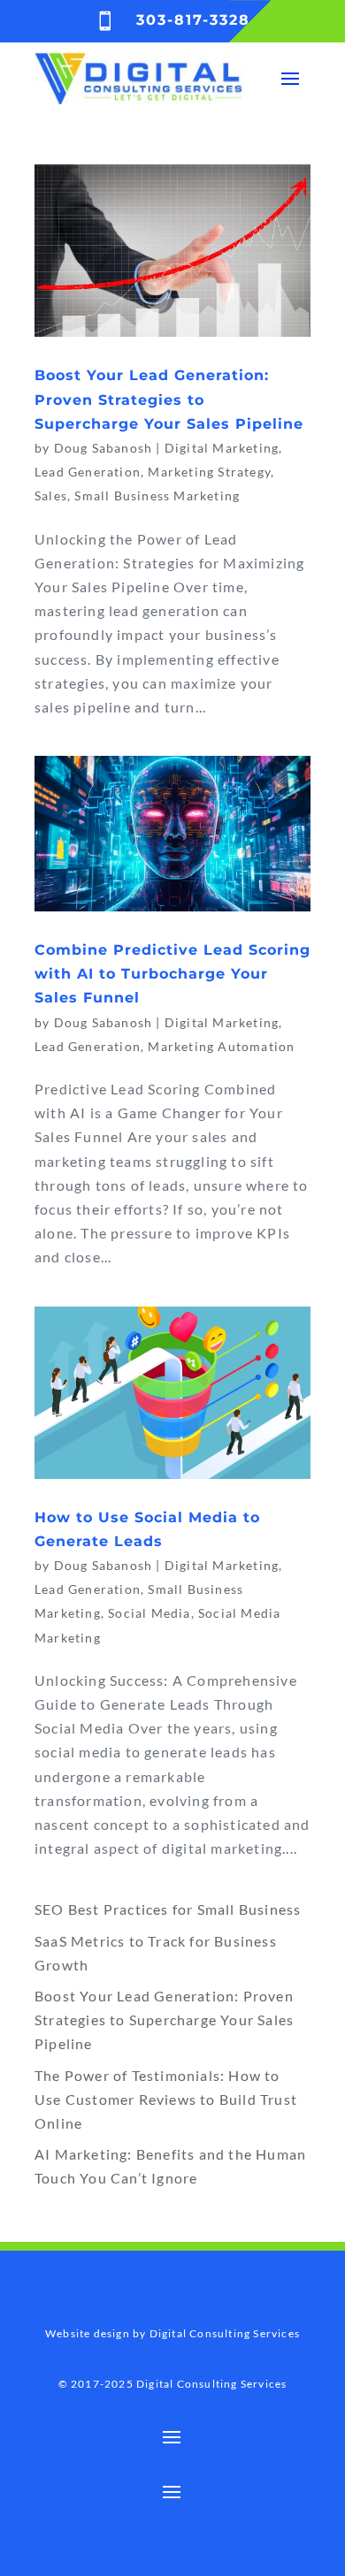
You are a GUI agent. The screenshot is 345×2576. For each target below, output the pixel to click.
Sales (51, 495)
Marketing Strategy (209, 472)
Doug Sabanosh (103, 448)
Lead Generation (88, 472)
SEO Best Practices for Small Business (168, 1909)
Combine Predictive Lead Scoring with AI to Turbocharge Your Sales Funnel (172, 974)
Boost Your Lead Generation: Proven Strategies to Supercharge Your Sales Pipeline (169, 399)
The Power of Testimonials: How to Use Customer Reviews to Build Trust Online (166, 2099)
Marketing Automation (221, 1046)
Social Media (149, 1613)
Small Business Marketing (157, 495)
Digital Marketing (222, 448)
